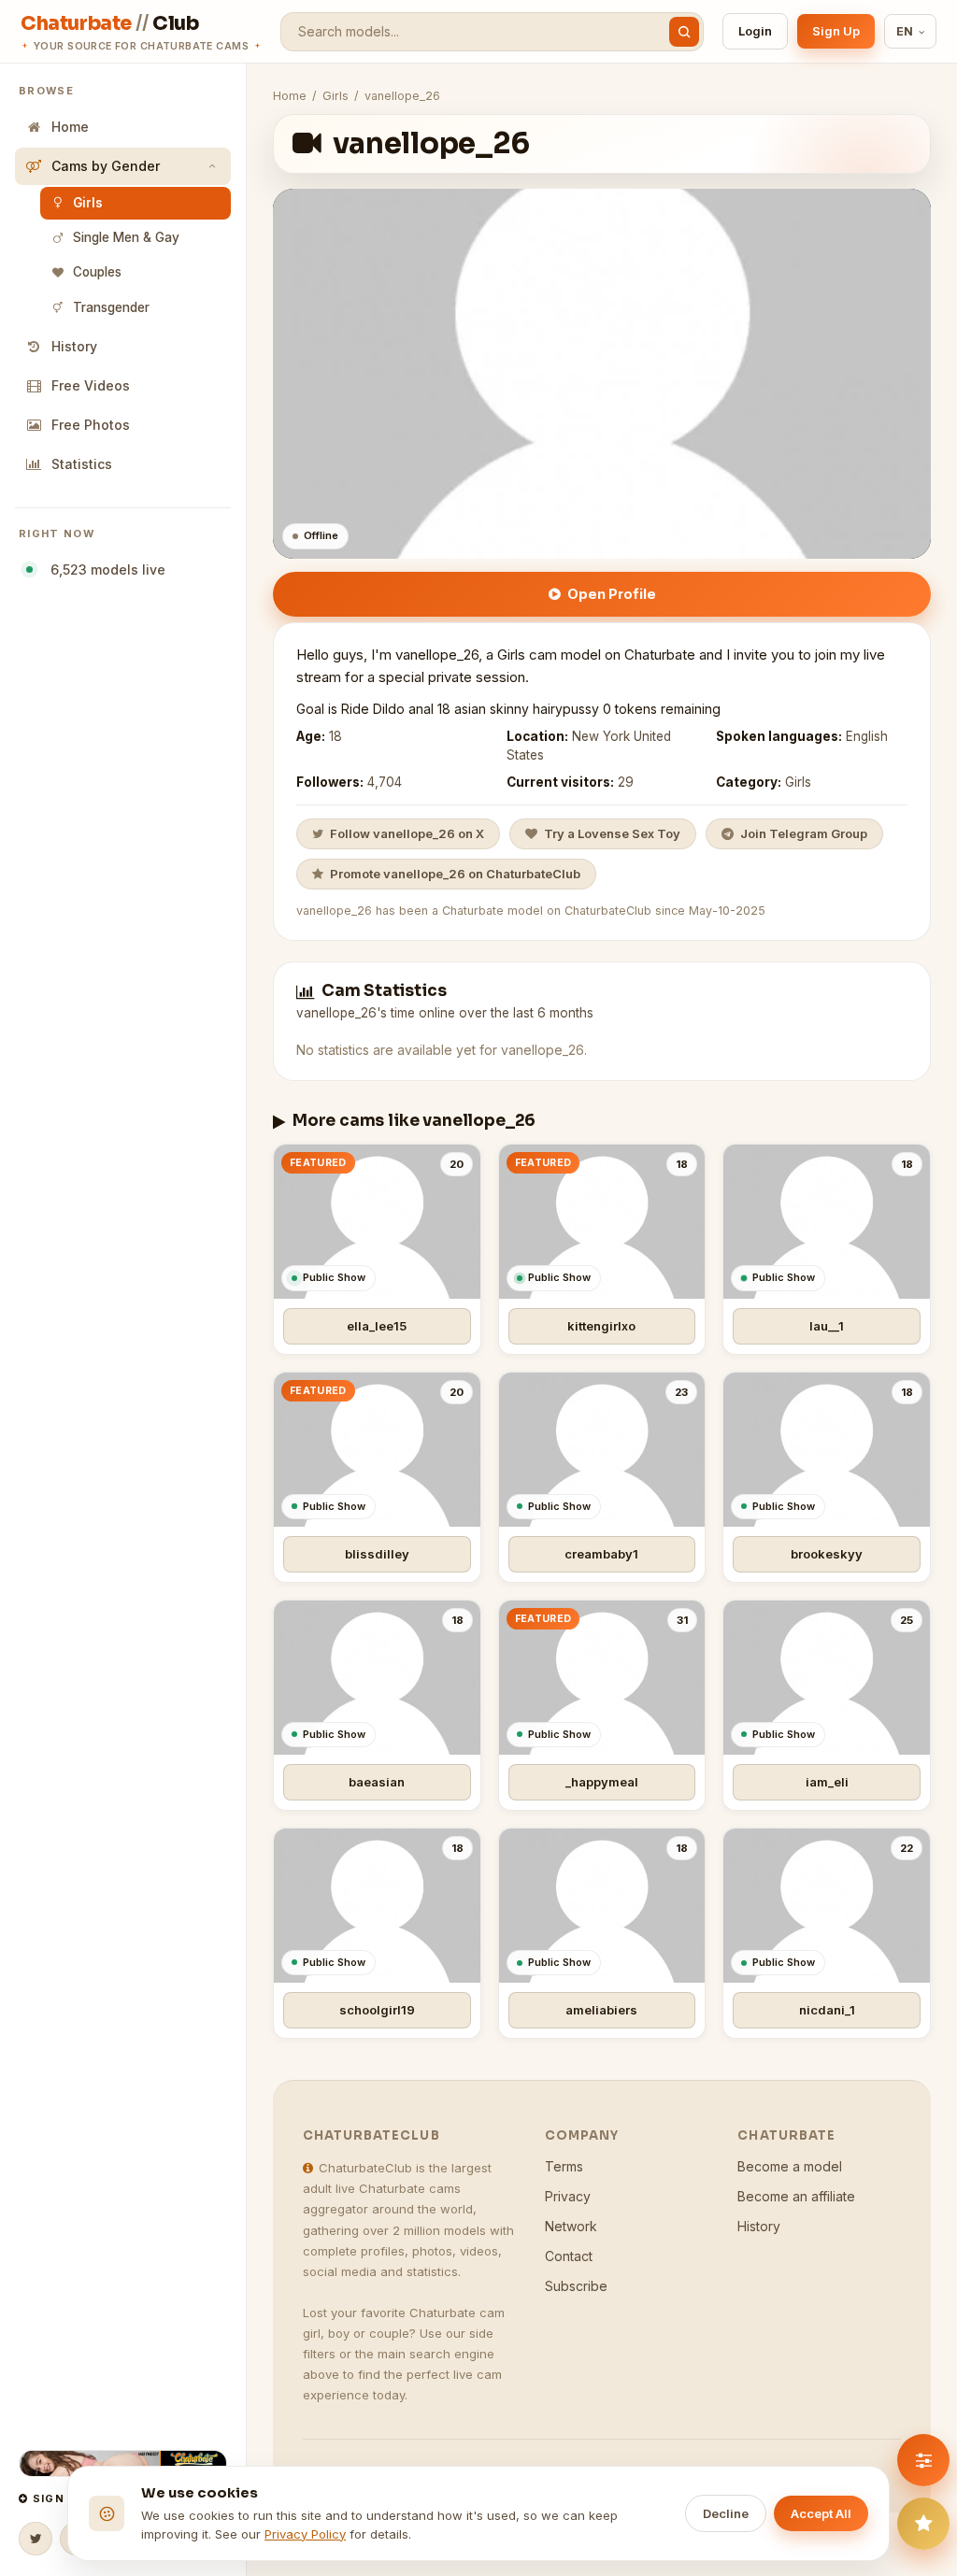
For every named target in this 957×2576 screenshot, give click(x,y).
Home (70, 127)
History (74, 346)
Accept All (821, 2513)
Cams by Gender (106, 166)
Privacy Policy (305, 2534)
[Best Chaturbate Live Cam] (123, 2463)
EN (905, 31)
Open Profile (612, 594)
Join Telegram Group (804, 833)
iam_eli (827, 1782)
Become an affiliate (796, 2196)
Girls (88, 203)
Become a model (790, 2166)
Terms (564, 2166)
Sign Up (836, 31)
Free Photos (91, 425)
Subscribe (576, 2286)
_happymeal (602, 1782)
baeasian (377, 1782)
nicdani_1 (827, 2010)
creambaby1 (601, 1554)
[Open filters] (923, 2460)
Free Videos (91, 385)
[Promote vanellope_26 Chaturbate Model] (923, 2524)
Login (755, 31)
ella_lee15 (377, 1326)
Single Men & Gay (126, 237)
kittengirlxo (601, 1326)
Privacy (568, 2196)
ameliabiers (601, 2010)
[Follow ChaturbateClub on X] (36, 2539)
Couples (97, 272)
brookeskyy (827, 1554)
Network (571, 2226)
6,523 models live (104, 569)
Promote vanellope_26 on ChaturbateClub (455, 874)
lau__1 (827, 1326)
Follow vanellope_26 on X (407, 833)
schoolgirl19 (377, 2010)
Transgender (111, 307)
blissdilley (377, 1554)
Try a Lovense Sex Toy (612, 833)
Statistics (82, 464)
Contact (569, 2256)
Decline (726, 2513)
